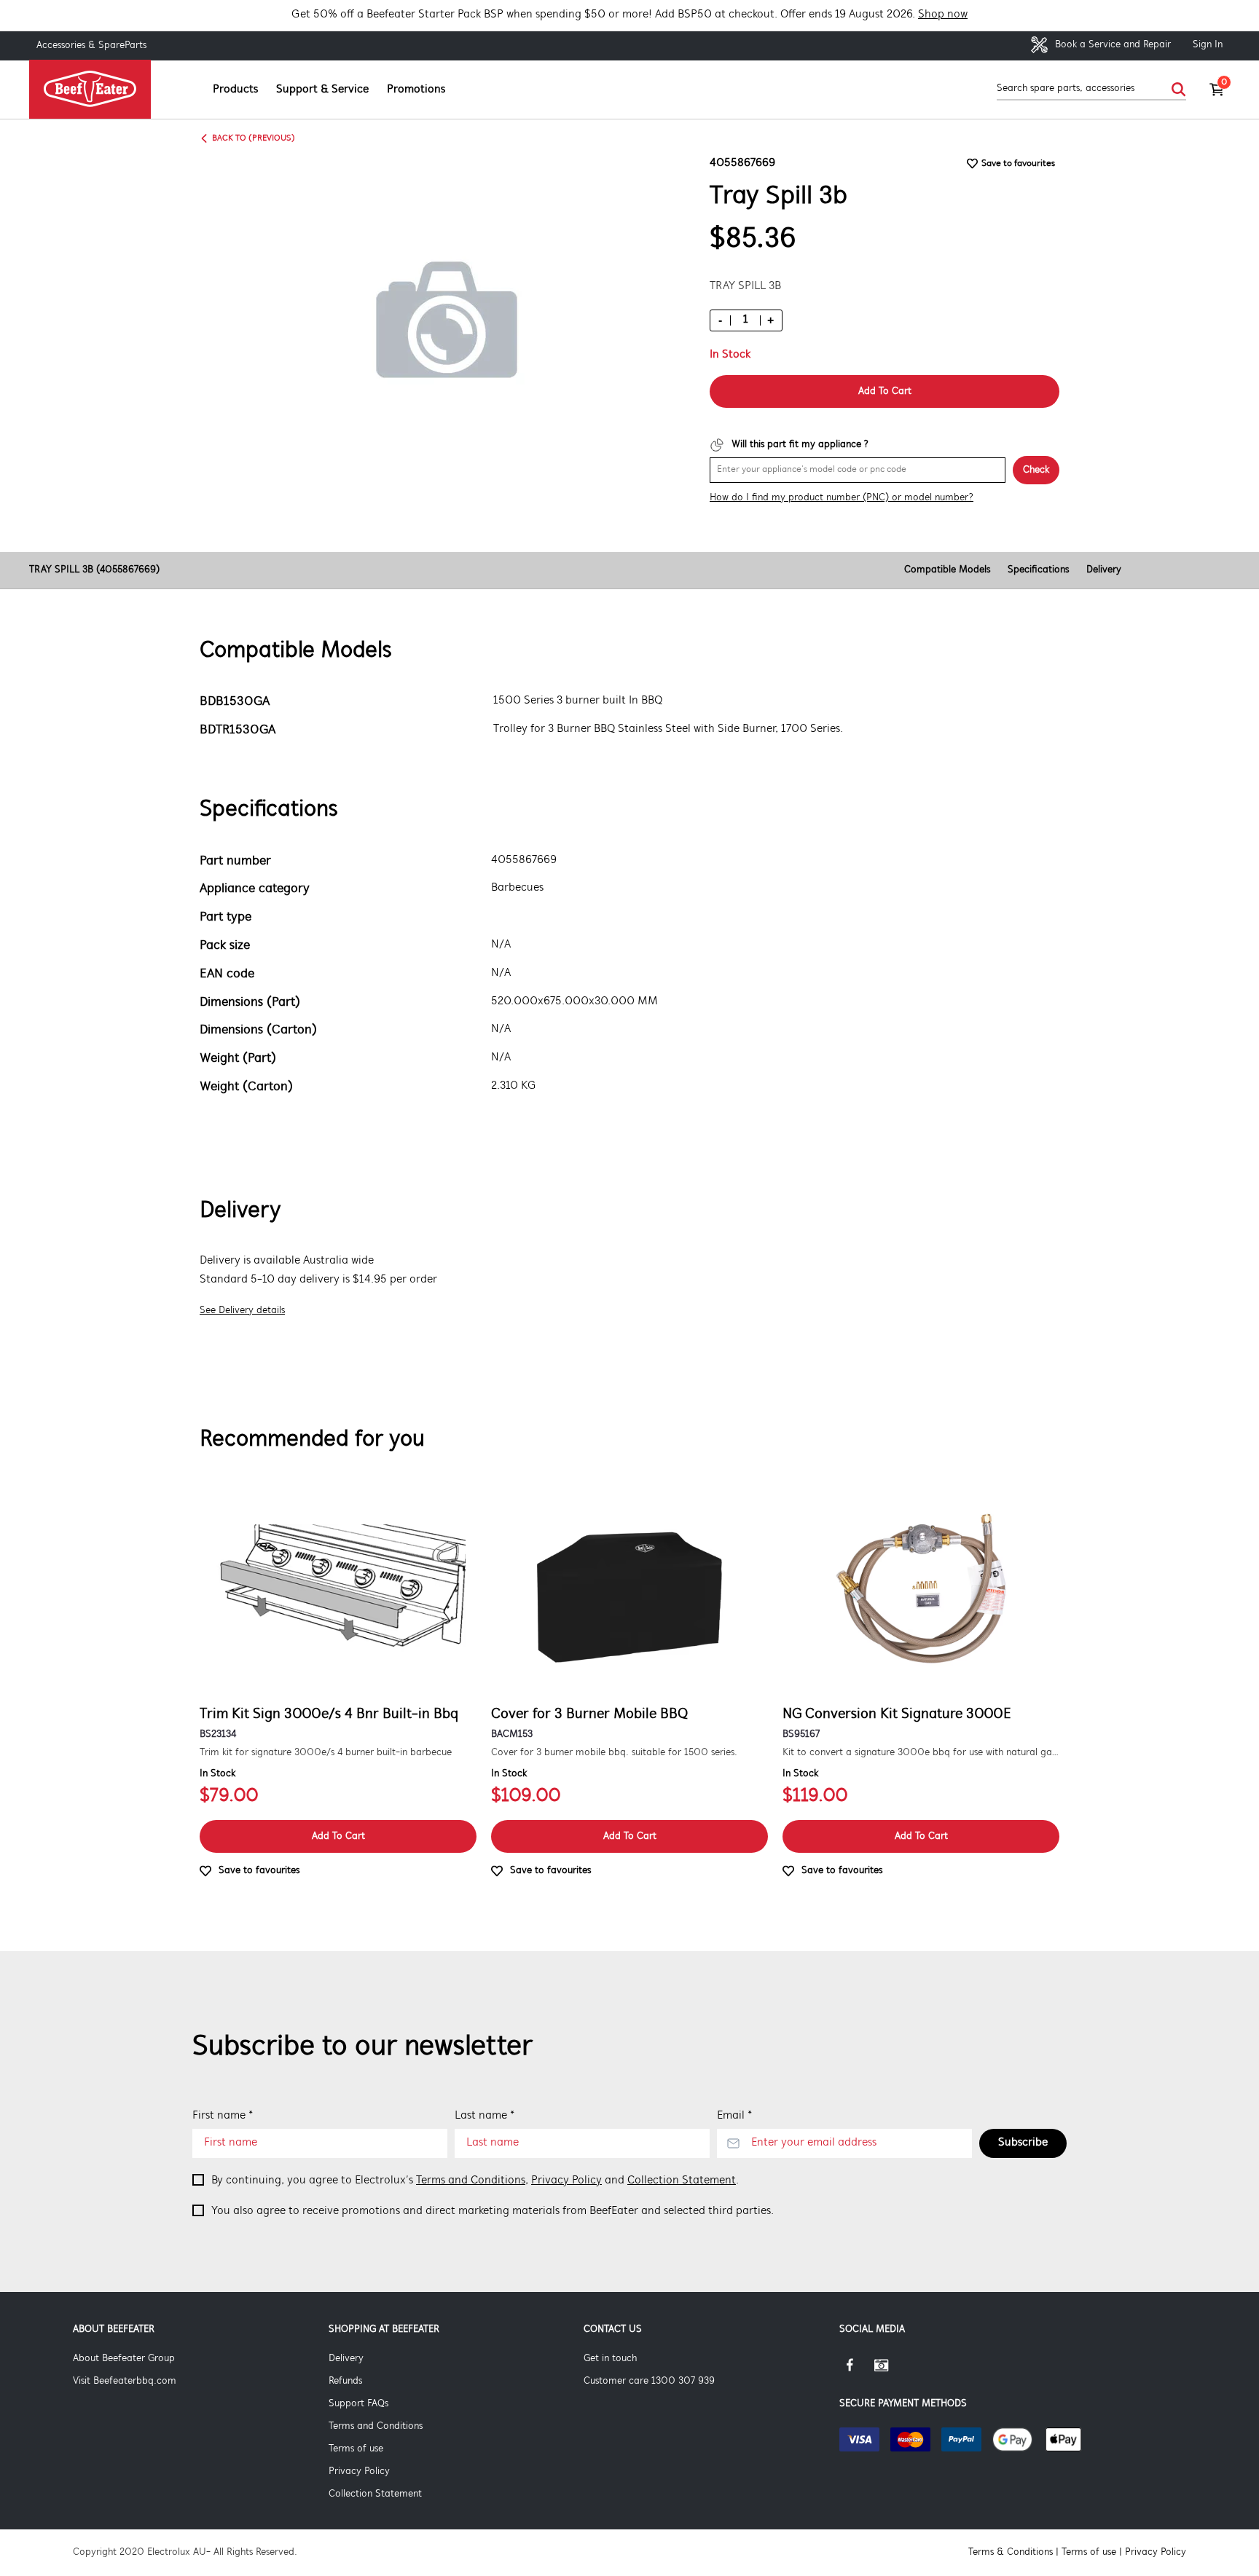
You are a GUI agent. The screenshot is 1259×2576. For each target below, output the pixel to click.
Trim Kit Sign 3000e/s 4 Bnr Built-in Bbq (329, 1714)
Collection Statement (682, 2181)
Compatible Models (947, 570)
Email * (734, 2116)
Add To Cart (885, 391)
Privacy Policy (566, 2181)
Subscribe (1023, 2143)
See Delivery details (242, 1311)
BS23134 (218, 1734)
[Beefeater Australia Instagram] (892, 2371)
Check (1036, 470)
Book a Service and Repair (1111, 45)
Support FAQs (358, 2404)
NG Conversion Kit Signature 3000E (897, 1714)
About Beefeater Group (124, 2359)
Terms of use (356, 2449)
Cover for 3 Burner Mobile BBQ (589, 1714)
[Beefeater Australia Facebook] (857, 2371)
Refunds (345, 2381)
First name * (223, 2116)
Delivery (1104, 570)
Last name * (485, 2116)
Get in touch (610, 2359)
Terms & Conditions (1011, 2552)
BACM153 (512, 1734)
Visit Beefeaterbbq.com (125, 2381)
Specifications (1038, 570)
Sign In (1208, 45)
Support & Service (322, 90)
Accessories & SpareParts (91, 46)
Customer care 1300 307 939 (649, 2381)
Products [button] (235, 90)
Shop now (943, 15)
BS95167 (801, 1734)
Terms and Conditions (471, 2181)
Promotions (416, 90)
